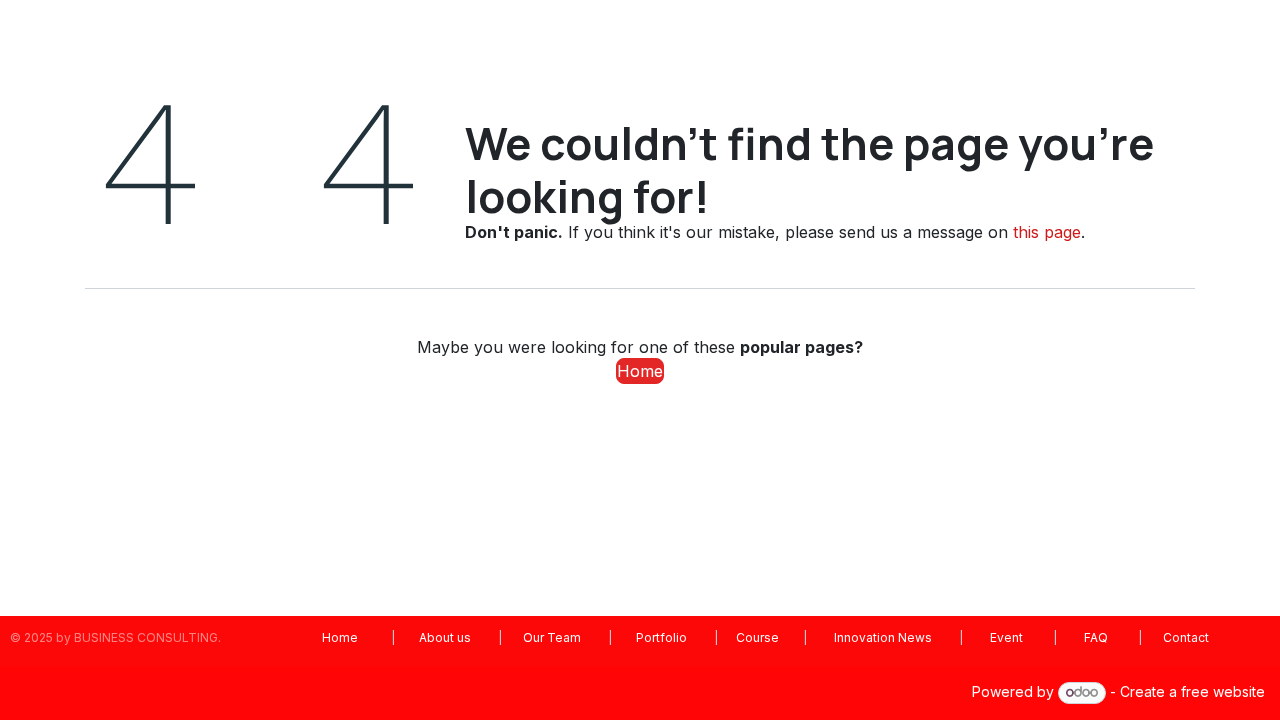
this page (1047, 232)
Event (1006, 637)
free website (1223, 691)
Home (640, 371)
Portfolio (661, 637)
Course (757, 637)
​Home (340, 637)
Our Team (553, 637)
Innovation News (883, 637)
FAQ (1097, 637)
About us (445, 637)
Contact (1184, 637)
